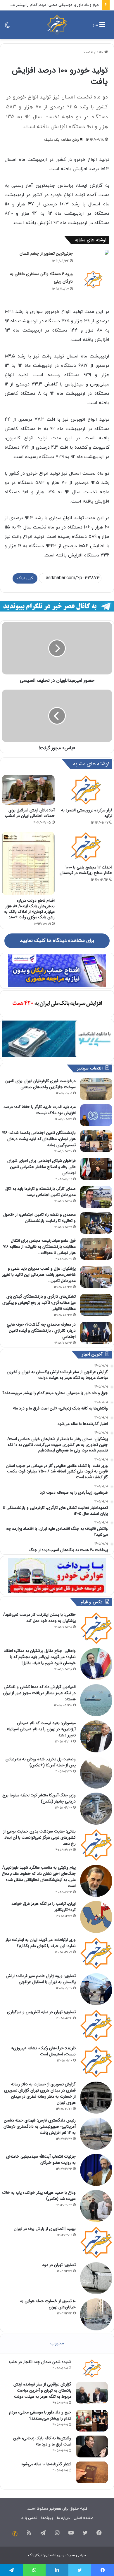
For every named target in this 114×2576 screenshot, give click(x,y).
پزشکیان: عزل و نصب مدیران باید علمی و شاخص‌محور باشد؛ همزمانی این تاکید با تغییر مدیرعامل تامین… (39, 1275)
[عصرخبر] (57, 25)
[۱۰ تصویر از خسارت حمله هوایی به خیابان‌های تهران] (96, 2314)
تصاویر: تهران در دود (59, 2265)
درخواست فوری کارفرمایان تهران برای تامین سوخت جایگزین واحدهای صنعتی (40, 1084)
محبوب (57, 2343)
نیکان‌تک (35, 2555)
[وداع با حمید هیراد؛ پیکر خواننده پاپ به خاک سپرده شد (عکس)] (96, 2206)
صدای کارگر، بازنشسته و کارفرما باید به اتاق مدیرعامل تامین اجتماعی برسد (40, 1192)
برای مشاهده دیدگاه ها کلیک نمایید (57, 941)
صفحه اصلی (83, 2518)
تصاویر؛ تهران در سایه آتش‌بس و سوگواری (41, 2012)
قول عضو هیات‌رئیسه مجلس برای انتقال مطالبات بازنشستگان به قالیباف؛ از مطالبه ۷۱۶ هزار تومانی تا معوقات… (39, 1247)
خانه (100, 52)
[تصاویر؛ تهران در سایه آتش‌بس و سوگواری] (96, 2025)
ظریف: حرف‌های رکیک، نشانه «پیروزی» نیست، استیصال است (43, 2051)
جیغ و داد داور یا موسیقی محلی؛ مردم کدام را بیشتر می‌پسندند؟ (40, 2415)
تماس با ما (29, 2518)
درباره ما (63, 2518)
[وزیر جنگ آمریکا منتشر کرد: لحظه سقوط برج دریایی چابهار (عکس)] (96, 1809)
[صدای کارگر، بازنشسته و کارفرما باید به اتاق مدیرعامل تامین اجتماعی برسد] (96, 1197)
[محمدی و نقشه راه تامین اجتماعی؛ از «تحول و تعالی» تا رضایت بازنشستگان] (96, 1223)
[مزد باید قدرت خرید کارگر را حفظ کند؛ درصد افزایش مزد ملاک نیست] (96, 1115)
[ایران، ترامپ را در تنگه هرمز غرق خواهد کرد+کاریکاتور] (96, 1917)
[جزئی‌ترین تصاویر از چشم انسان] (93, 252)
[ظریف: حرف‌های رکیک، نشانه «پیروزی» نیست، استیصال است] (96, 2061)
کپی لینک (25, 578)
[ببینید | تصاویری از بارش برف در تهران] (96, 2242)
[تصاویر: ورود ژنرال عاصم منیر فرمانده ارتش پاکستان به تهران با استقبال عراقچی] (96, 1989)
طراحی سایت (76, 2555)
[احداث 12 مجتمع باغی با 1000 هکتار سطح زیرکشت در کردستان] (86, 847)
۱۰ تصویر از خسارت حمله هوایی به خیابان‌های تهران (48, 2304)
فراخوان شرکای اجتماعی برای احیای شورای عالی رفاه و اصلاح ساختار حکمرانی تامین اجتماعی (42, 1167)
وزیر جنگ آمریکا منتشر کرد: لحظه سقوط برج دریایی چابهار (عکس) (39, 1798)
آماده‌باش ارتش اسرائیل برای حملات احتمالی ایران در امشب (30, 813)
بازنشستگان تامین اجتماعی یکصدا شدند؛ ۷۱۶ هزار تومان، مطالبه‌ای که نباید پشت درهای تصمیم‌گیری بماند (39, 1139)
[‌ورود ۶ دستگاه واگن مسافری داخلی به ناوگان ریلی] (93, 279)
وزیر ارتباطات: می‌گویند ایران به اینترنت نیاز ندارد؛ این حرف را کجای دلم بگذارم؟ (41, 1943)
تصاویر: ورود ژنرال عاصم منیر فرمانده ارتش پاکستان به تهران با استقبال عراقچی (41, 1979)
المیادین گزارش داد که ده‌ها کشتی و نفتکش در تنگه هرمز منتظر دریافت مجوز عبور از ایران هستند (39, 1693)
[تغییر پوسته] (7, 27)
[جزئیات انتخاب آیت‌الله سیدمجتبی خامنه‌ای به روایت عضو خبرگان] (96, 2170)
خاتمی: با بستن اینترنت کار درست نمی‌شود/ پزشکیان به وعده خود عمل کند (39, 1618)
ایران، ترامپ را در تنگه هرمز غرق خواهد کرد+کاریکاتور (44, 1907)
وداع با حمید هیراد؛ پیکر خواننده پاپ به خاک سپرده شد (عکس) (39, 2196)
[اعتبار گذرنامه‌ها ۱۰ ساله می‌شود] (92, 2472)
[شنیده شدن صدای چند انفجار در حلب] (92, 2368)
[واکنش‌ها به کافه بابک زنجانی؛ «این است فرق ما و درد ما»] (92, 2447)
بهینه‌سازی (53, 2555)
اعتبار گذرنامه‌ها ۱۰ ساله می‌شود (46, 2464)
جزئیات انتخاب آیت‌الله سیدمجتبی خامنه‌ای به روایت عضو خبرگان (41, 2160)
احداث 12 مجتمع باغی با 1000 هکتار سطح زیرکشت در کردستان (86, 870)
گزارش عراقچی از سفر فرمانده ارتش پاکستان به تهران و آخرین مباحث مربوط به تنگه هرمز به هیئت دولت (42, 2390)
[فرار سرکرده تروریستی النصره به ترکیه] (86, 790)
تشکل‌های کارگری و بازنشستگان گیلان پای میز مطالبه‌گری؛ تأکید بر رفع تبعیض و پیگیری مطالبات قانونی (39, 1303)
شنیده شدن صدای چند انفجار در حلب (40, 2362)
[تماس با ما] (15, 2534)
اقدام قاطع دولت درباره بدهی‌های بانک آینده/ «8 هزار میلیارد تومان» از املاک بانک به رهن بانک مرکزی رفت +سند (29, 909)
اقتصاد (88, 52)
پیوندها (47, 2518)
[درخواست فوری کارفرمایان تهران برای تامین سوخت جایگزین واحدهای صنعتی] (96, 1089)
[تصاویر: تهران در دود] (96, 2278)
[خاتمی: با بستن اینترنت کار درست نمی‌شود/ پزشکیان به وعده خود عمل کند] (96, 1628)
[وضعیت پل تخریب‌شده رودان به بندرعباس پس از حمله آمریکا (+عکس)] (96, 1772)
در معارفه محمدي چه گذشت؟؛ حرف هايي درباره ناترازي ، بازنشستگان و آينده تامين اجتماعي (41, 1331)
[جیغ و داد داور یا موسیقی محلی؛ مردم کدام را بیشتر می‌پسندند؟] (92, 2421)
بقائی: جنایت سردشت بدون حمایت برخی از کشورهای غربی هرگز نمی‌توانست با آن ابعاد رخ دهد (39, 1837)
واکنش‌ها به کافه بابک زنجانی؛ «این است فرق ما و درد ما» (42, 2441)
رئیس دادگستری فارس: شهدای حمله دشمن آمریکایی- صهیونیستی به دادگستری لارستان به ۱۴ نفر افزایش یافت (40, 2126)
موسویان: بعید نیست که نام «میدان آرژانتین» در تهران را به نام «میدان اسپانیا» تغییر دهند (41, 1729)
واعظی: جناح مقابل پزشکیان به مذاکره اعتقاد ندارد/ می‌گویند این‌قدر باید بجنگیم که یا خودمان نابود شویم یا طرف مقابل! (40, 1657)
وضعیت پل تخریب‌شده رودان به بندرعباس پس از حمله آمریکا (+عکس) (41, 1762)
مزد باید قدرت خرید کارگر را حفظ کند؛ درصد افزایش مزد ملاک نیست (40, 1110)
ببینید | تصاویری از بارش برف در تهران (45, 2229)
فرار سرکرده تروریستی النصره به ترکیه (87, 813)
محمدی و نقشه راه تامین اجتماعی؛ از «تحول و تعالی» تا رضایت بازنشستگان (39, 1218)
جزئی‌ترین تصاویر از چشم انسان (46, 253)
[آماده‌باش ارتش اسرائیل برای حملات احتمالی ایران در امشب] (28, 790)
